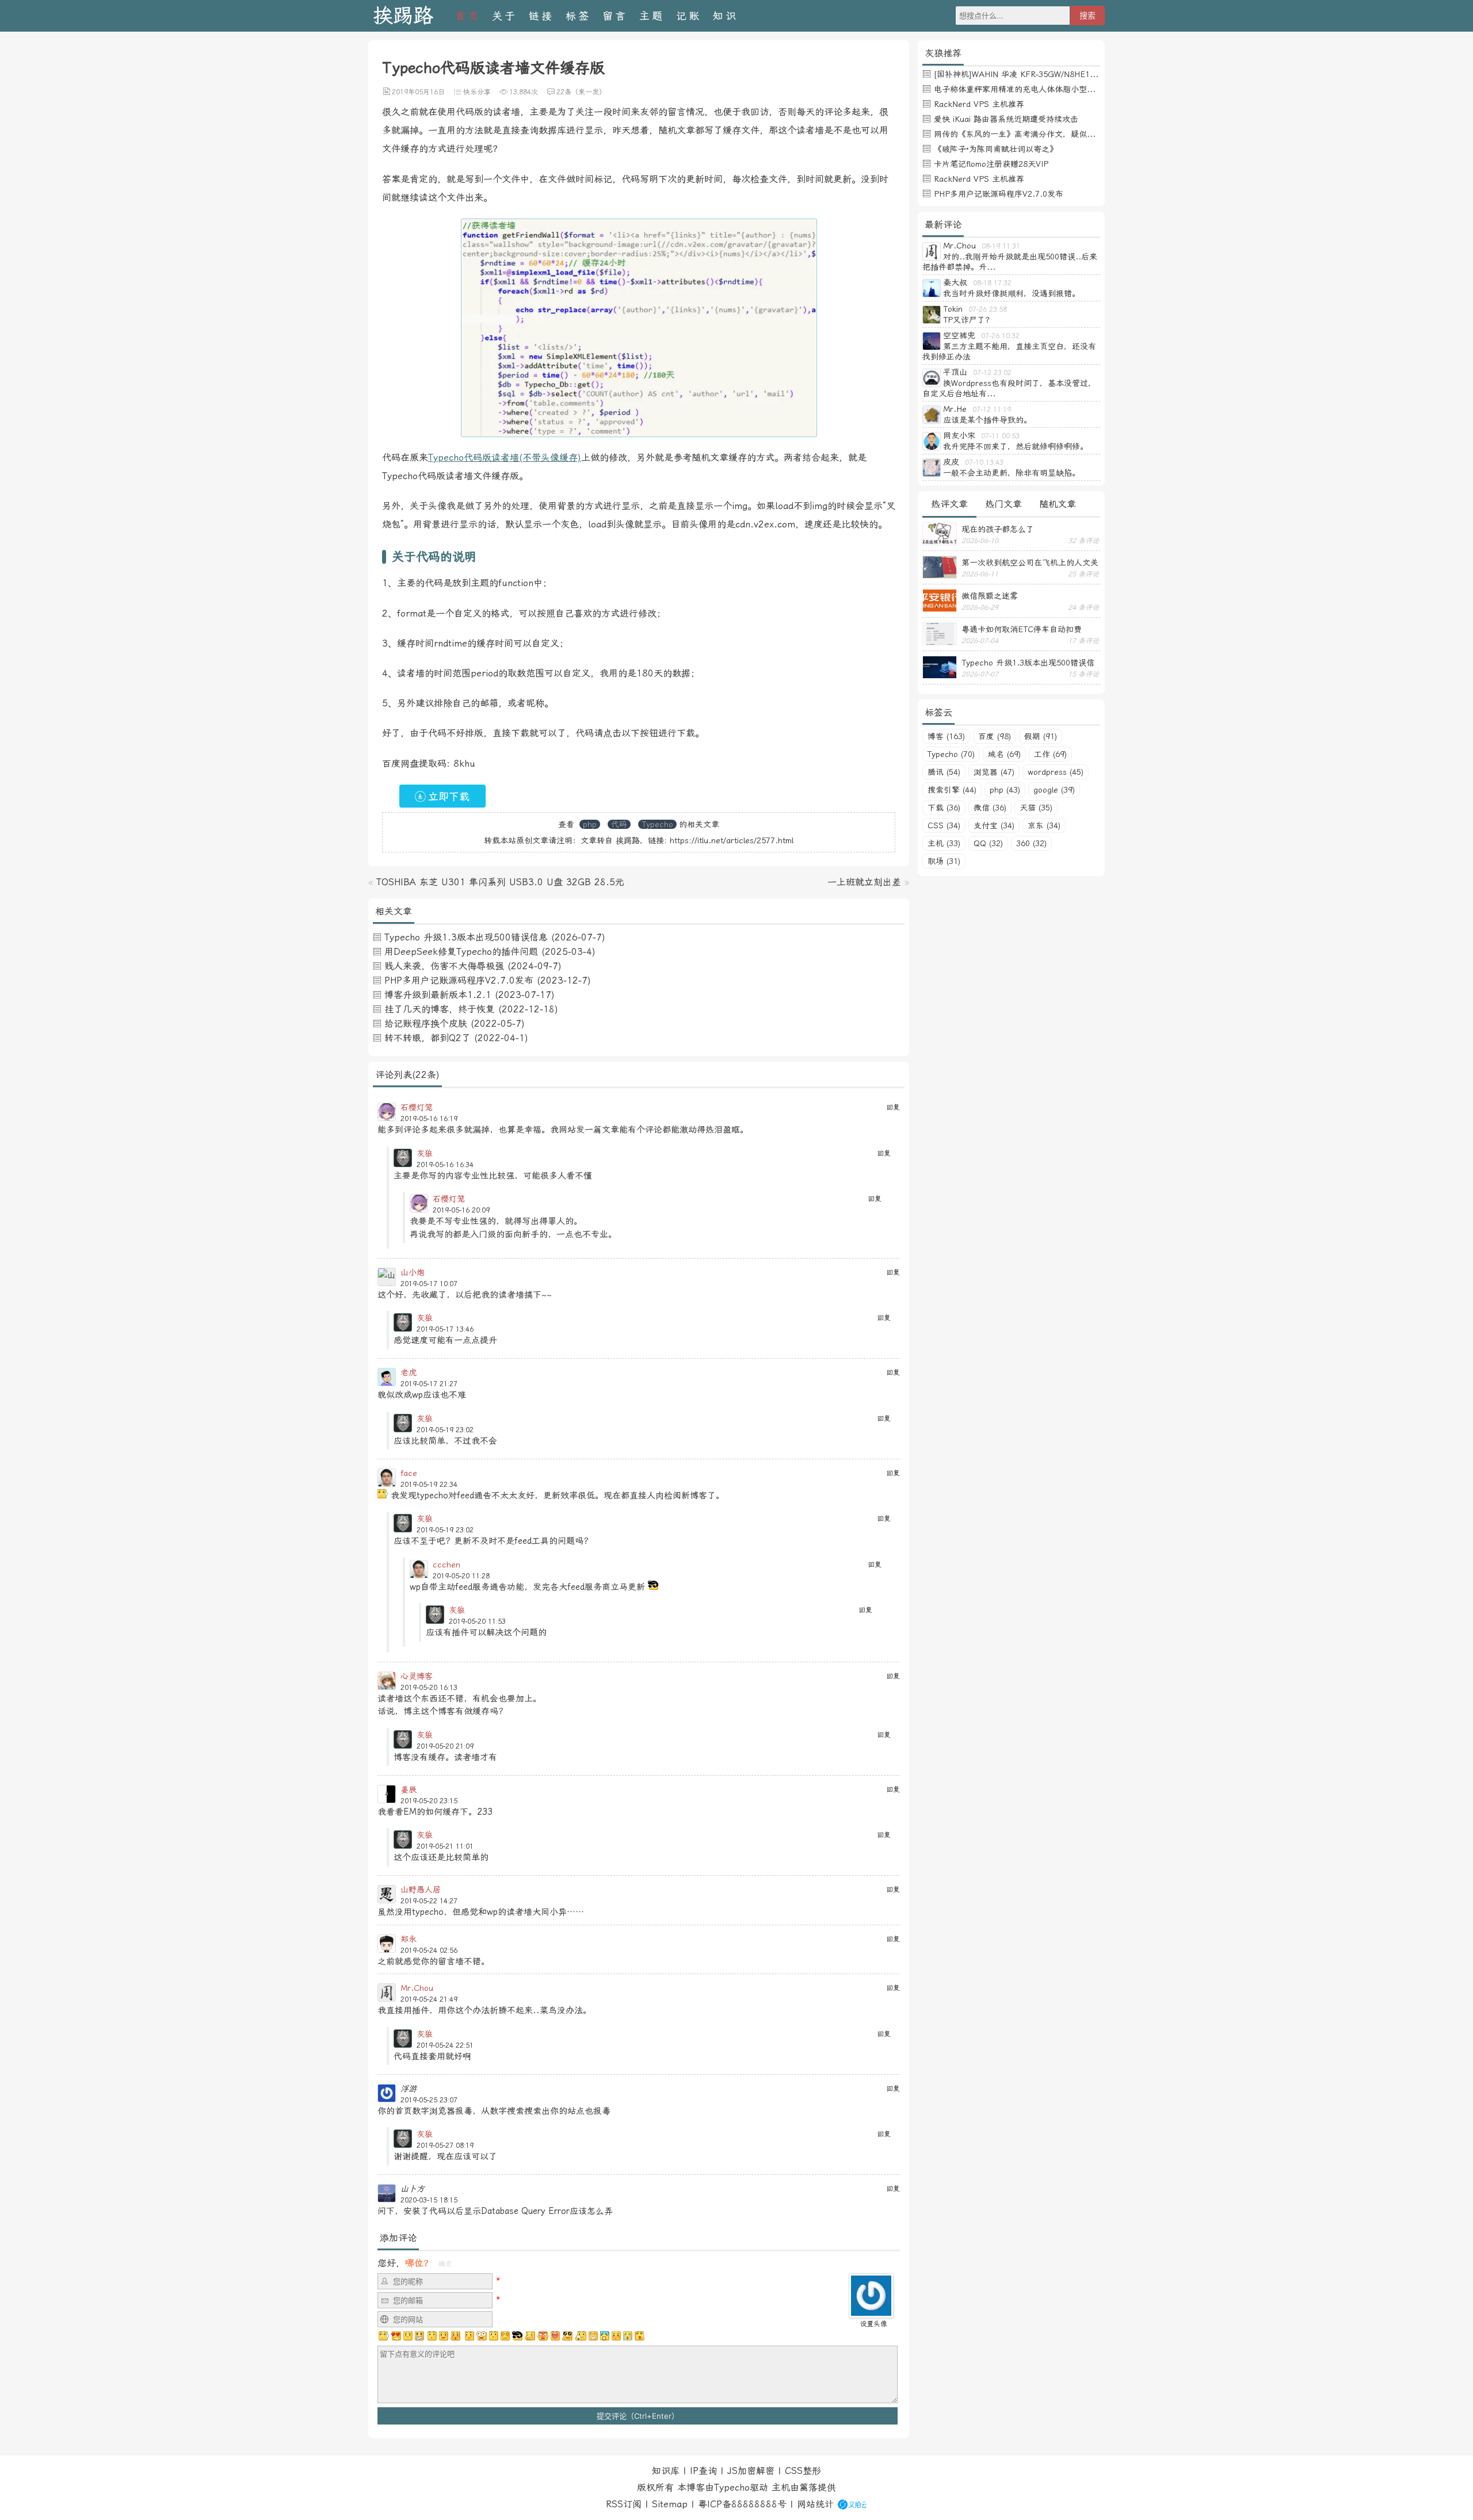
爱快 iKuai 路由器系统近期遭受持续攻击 (1006, 119)
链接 (541, 16)
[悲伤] (408, 2336)
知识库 (666, 2471)
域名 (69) (1004, 754)
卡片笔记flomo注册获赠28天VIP (991, 164)
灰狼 (425, 1153)
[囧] (605, 2336)
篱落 (808, 2488)
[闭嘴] (419, 2336)
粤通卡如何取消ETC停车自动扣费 (1022, 629)
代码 (619, 824)
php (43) (1005, 790)
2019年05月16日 (418, 92)
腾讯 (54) (944, 772)
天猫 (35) (1036, 808)
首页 (468, 16)
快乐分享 (477, 92)
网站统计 (815, 2504)
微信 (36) (990, 808)
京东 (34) (1044, 825)
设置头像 (873, 2324)
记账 (689, 16)
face (409, 1473)
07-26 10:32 (1000, 336)
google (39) (1054, 790)
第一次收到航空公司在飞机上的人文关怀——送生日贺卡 (1030, 563)
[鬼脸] (432, 2336)
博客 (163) (946, 736)
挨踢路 (403, 16)
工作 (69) (1050, 754)
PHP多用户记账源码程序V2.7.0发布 (459, 980)
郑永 (409, 1939)
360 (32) (1031, 843)
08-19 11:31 (1001, 246)
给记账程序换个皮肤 (426, 1024)
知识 (726, 16)
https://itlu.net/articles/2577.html (732, 840)
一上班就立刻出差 (864, 882)
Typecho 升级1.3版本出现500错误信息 (466, 937)
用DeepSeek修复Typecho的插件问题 (461, 952)
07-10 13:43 (984, 462)
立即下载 (449, 796)
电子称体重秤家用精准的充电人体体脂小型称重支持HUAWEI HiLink (1055, 89)
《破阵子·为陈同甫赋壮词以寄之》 (996, 149)
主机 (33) (944, 843)
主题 (652, 16)
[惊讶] (482, 2336)
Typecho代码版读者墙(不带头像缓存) (505, 458)
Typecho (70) (951, 754)
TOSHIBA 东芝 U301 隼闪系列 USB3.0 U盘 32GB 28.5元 (500, 882)
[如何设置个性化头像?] (871, 2313)
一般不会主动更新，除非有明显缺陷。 (1012, 473)
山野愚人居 (421, 1890)
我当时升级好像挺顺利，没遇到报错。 (1012, 293)
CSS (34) (944, 825)
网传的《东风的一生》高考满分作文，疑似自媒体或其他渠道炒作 (1051, 134)
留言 (615, 16)
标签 (578, 16)
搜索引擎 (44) (952, 790)
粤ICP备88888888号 (742, 2504)
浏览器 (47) (994, 772)
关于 (505, 16)
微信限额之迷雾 (990, 596)
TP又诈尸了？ (968, 320)
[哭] (628, 2336)
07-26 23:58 (988, 309)
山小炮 (413, 1272)
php (590, 824)
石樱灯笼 (417, 1107)
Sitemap (670, 2504)
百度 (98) (995, 736)
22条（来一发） (581, 92)
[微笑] (444, 2336)
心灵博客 (417, 1676)
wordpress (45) (1056, 772)
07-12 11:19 (992, 410)
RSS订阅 (624, 2504)
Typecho (657, 824)
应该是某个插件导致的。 (987, 420)
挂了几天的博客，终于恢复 (440, 1009)
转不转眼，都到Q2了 (428, 1038)
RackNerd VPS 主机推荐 (979, 104)
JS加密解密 (751, 2471)
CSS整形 (803, 2471)
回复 (893, 1107)
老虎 (409, 1372)
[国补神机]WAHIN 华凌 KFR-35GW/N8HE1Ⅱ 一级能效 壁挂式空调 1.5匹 (1066, 74)
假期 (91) (1041, 736)
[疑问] (384, 2336)
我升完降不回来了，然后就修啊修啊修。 (1016, 446)
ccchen (447, 1565)
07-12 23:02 (992, 373)
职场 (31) (944, 861)
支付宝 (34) (994, 825)
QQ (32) (988, 843)
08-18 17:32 (992, 283)
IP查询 (703, 2471)
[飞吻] (468, 2336)
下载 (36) (944, 808)
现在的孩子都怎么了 (998, 529)
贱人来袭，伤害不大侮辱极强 (444, 966)
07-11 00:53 (1000, 436)
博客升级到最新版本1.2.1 (438, 995)
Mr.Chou (417, 1988)
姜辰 (409, 1789)
